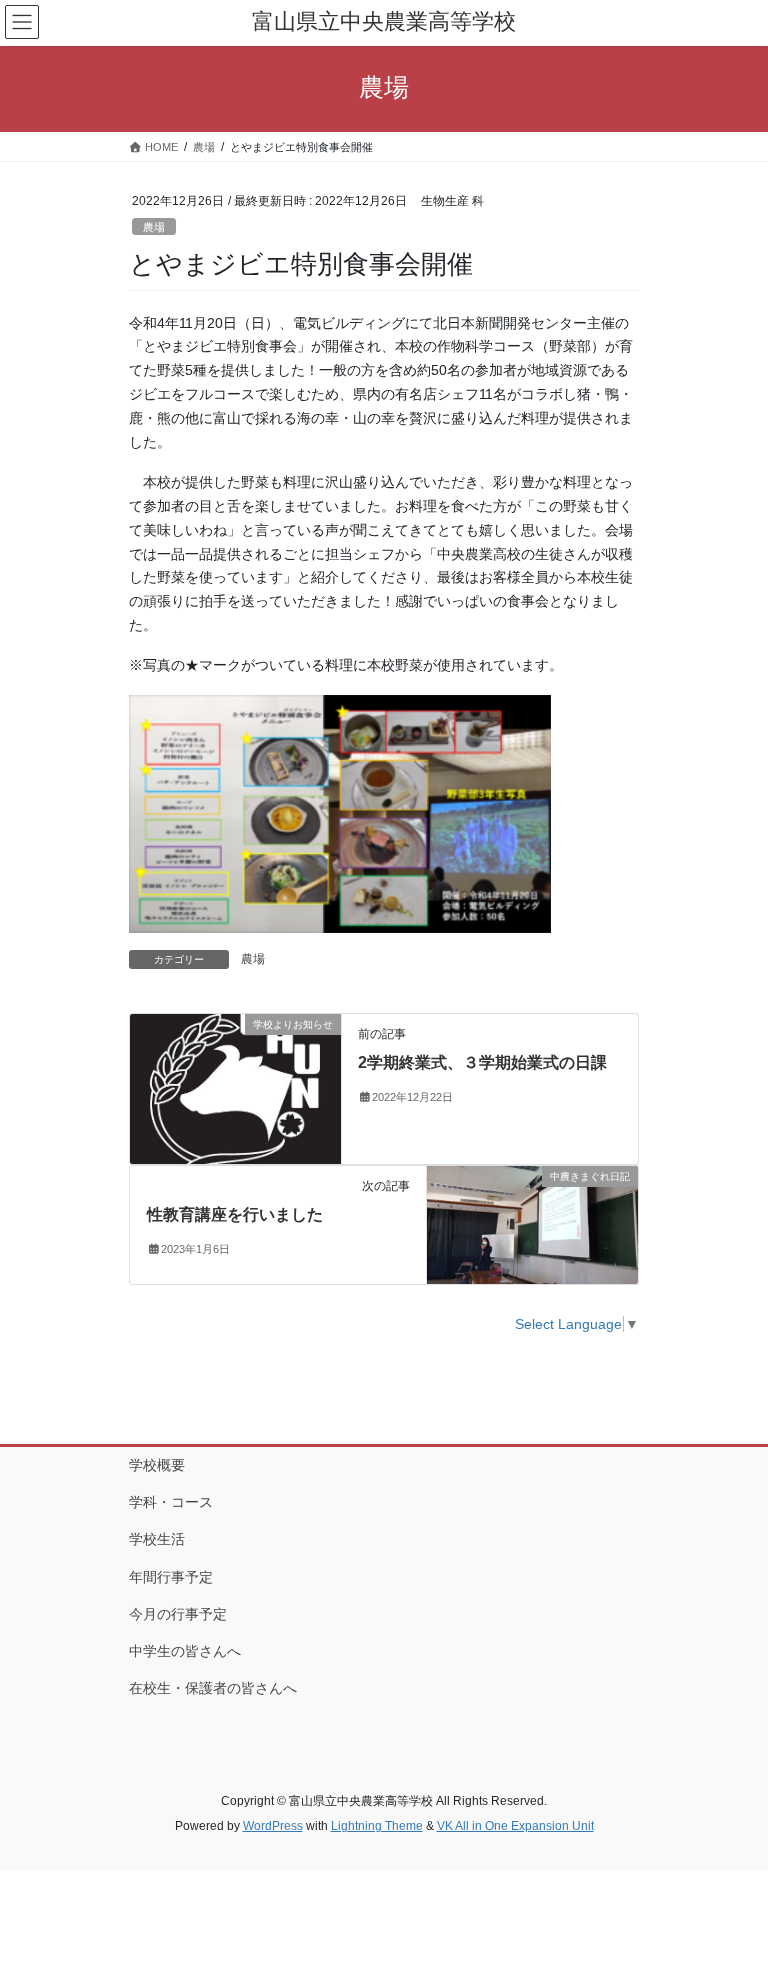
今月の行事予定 (178, 1614)
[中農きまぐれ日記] (532, 1224)
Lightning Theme (377, 1826)
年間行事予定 (171, 1577)
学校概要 (157, 1465)
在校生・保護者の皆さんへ (213, 1688)
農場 (154, 227)
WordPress (273, 1826)
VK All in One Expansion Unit (515, 1826)
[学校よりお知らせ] (235, 1088)
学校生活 (157, 1539)
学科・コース (171, 1502)
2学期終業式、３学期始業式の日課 (482, 1062)
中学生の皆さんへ (185, 1651)
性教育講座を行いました (235, 1214)
